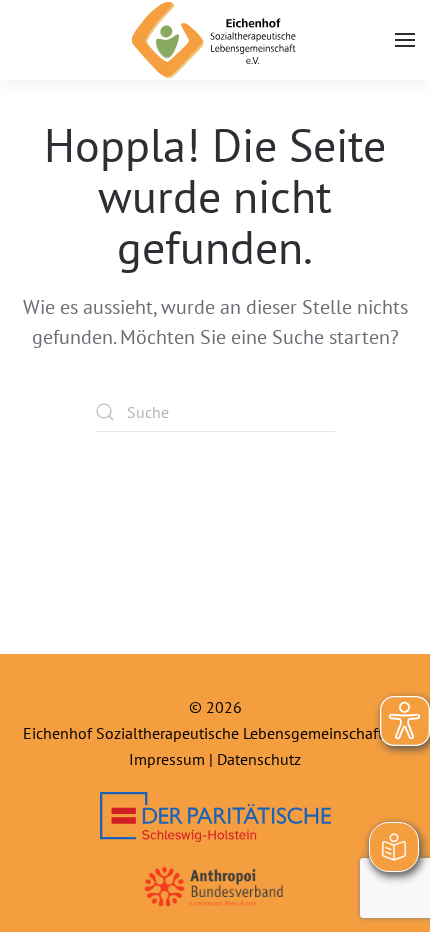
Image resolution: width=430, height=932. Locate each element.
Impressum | (173, 759)
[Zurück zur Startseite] (215, 40)
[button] (405, 40)
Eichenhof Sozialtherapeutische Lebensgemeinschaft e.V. (215, 733)
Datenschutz (259, 759)
